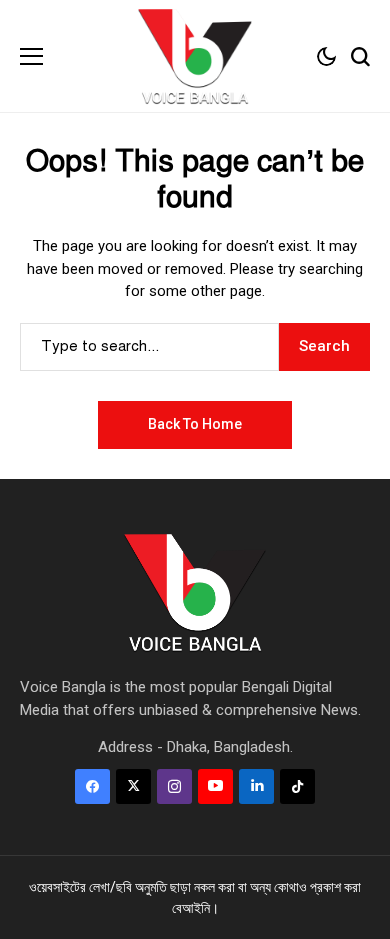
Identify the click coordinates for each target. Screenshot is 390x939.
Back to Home (195, 424)
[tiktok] (297, 786)
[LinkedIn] (256, 786)
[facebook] (92, 786)
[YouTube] (215, 786)
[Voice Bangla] (195, 56)
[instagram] (174, 786)
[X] (133, 786)
